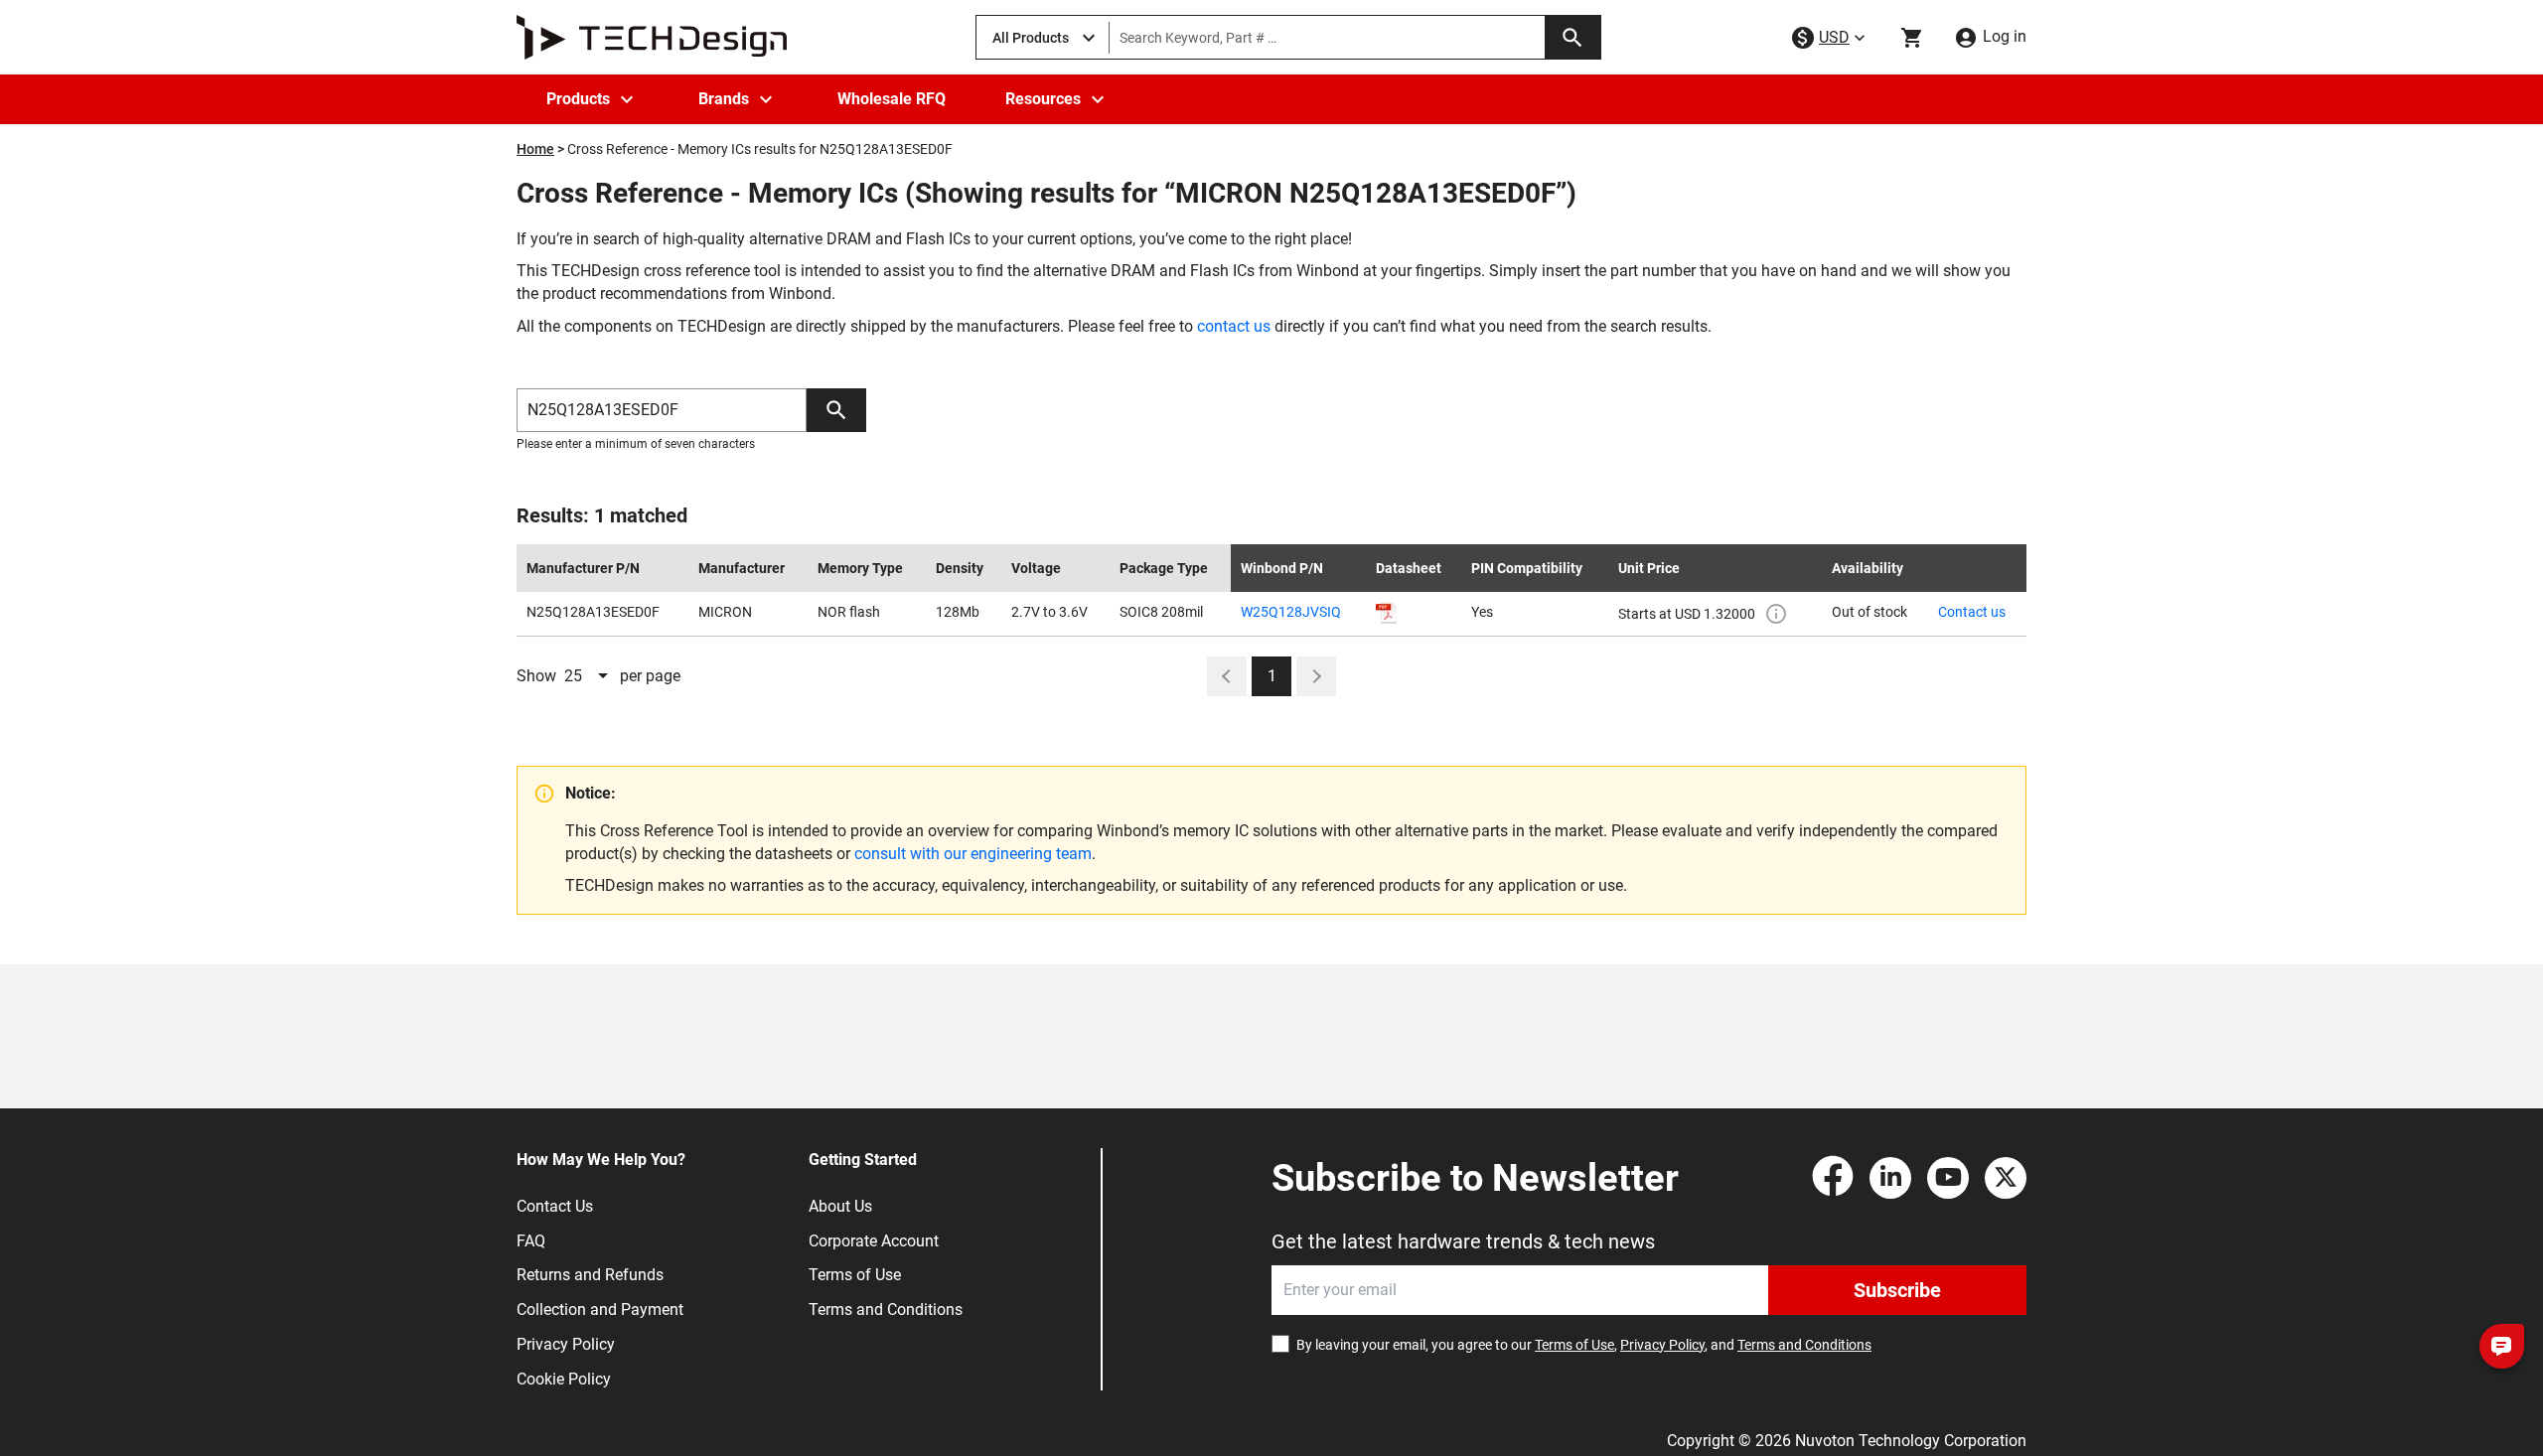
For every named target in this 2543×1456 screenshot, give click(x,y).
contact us (1234, 326)
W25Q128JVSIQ (1291, 612)
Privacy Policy (566, 1344)
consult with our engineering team (973, 854)
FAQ (531, 1241)
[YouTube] (1948, 1178)
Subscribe (1897, 1290)
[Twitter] (2006, 1178)
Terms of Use (855, 1275)
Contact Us (555, 1206)
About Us (840, 1206)
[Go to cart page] (1912, 38)
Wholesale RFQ (892, 99)
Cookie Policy (564, 1379)
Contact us (1972, 612)
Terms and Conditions (886, 1310)
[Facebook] (1833, 1178)
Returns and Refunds (590, 1275)
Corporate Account (874, 1241)
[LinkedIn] (1890, 1178)
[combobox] (588, 676)
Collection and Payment (600, 1310)
